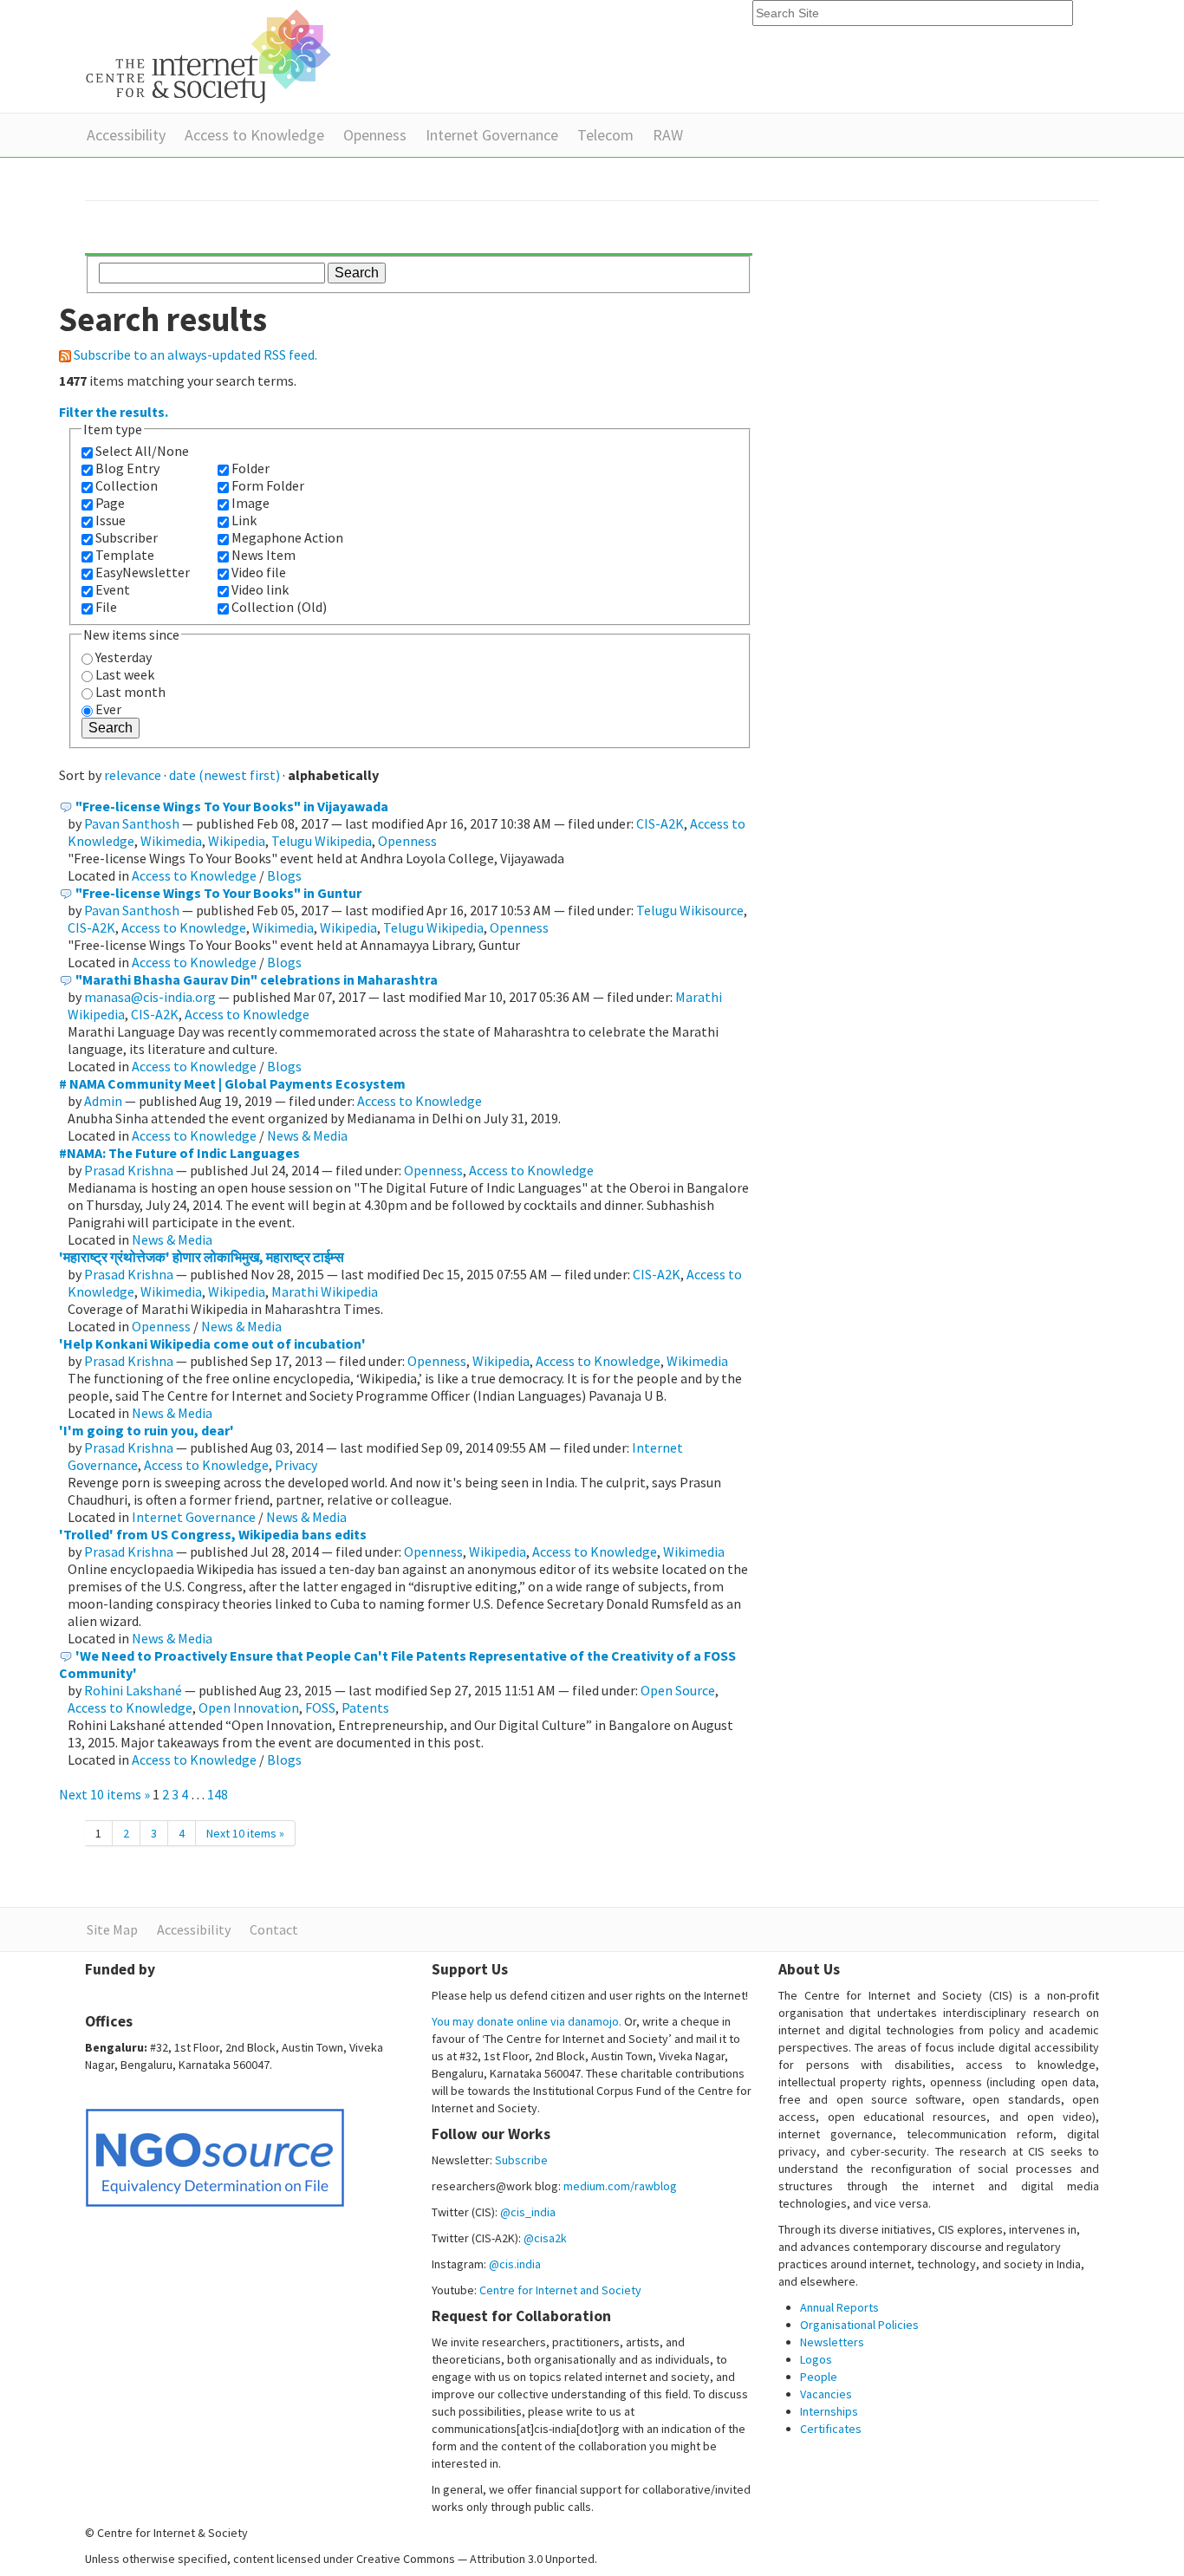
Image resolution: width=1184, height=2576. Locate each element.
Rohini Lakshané (134, 1690)
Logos (816, 2359)
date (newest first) (224, 775)
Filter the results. (114, 412)
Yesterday (124, 657)
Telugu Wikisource (690, 910)
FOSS (320, 1708)
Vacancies (826, 2394)
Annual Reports (839, 2307)
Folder (250, 468)
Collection (127, 485)
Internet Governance (492, 135)
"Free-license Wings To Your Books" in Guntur (218, 893)
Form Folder (268, 485)
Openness (375, 135)
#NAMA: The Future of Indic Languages (179, 1153)
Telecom (605, 135)
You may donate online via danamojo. (527, 2021)
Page (110, 503)
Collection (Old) (279, 607)
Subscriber (127, 537)
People (819, 2377)
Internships (829, 2411)
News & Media (307, 1135)
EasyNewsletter (143, 572)
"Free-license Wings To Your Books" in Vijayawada (232, 806)
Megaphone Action (287, 537)
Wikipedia (237, 841)
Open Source (678, 1690)
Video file (259, 572)
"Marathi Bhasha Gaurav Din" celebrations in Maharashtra (257, 979)
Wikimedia (171, 841)
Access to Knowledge (254, 135)
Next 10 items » (106, 1794)
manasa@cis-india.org (150, 997)
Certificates (831, 2429)
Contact (274, 1929)
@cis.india (515, 2264)
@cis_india (528, 2212)
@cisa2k (545, 2238)
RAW (668, 135)
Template (125, 555)
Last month (130, 692)
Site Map (112, 1929)
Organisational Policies (859, 2325)
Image (250, 503)
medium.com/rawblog (620, 2186)
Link (244, 520)
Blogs (284, 875)
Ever (108, 709)
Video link (260, 589)
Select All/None (142, 451)
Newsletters (832, 2342)
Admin (103, 1101)
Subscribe (521, 2160)
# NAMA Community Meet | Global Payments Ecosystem (232, 1083)
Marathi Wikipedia (325, 1291)
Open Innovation (249, 1708)
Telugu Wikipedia (322, 841)
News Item (263, 555)
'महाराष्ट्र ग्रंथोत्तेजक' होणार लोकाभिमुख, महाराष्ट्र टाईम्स (202, 1257)
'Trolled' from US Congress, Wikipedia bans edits (213, 1534)
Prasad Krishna (129, 1170)
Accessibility (126, 135)
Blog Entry (127, 468)
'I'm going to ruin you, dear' (146, 1430)
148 (218, 1794)
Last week (125, 674)
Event (113, 589)
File (106, 607)
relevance (133, 775)
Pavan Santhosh (132, 823)
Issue (111, 520)
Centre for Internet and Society (560, 2290)
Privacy (296, 1465)
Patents (365, 1708)
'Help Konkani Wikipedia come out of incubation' (212, 1343)
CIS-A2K (660, 823)
